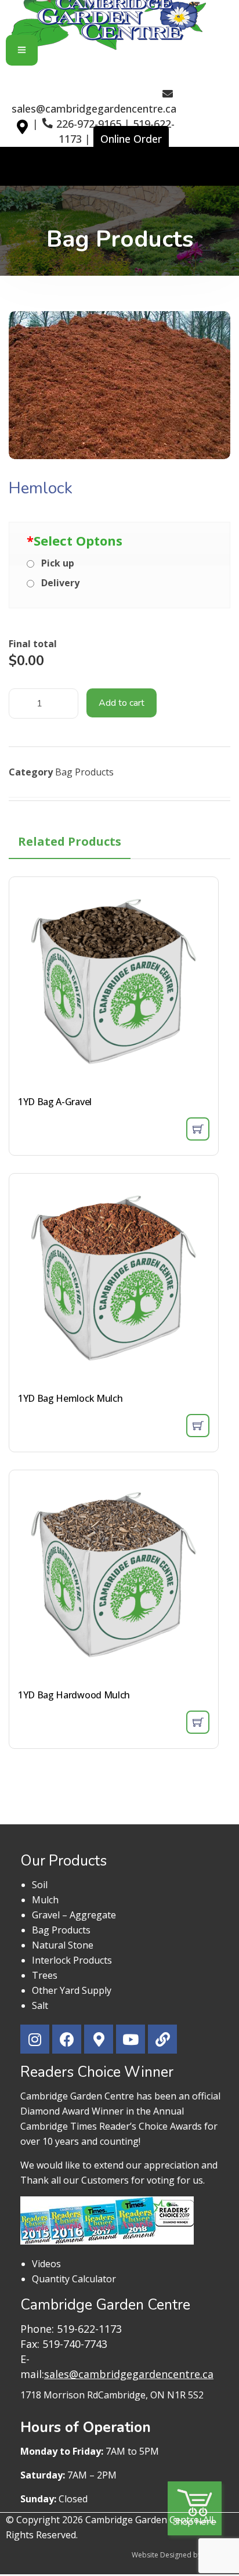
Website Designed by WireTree (182, 2555)
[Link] (162, 2039)
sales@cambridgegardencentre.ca (94, 109)
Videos (46, 2264)
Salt (40, 2005)
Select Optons (75, 540)
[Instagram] (35, 2039)
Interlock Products (72, 1960)
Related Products (70, 841)
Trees (45, 1975)
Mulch (45, 1900)
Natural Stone (63, 1945)
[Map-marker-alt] (26, 138)
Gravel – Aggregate (74, 1915)
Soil (40, 1885)
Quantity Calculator (74, 2279)
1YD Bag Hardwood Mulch (74, 1695)
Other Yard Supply (72, 1990)
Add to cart (122, 703)
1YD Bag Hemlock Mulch (70, 1398)
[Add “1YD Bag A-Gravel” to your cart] (198, 1129)
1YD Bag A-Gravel (55, 1102)
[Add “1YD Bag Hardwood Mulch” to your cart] (198, 1722)
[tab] (70, 842)
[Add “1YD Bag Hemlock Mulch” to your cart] (198, 1426)
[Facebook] (67, 2039)
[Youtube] (131, 2039)
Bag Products (84, 772)
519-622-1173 (89, 2329)
